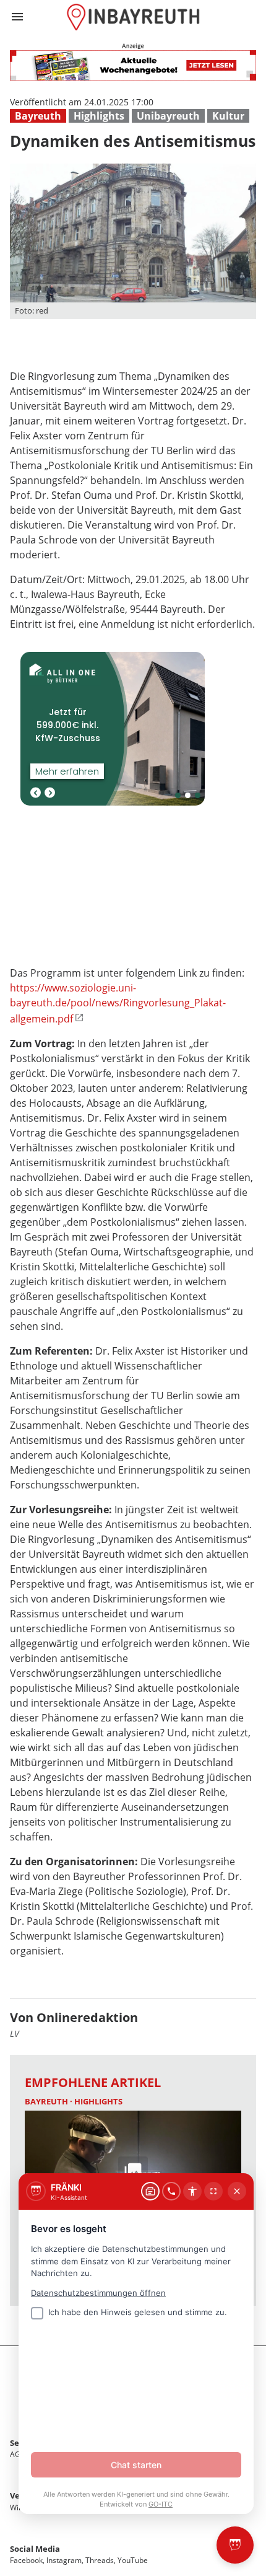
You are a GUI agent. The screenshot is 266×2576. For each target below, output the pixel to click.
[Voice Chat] (171, 2191)
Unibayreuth (168, 116)
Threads (100, 2560)
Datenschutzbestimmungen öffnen (98, 2293)
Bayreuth (38, 116)
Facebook (26, 2560)
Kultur (228, 116)
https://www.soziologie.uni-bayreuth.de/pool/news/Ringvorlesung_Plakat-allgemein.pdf (118, 1003)
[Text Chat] (150, 2191)
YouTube (133, 2560)
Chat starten (136, 2465)
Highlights (99, 116)
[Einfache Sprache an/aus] (192, 2191)
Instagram (64, 2560)
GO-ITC (161, 2504)
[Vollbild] (213, 2191)
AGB (18, 2454)
